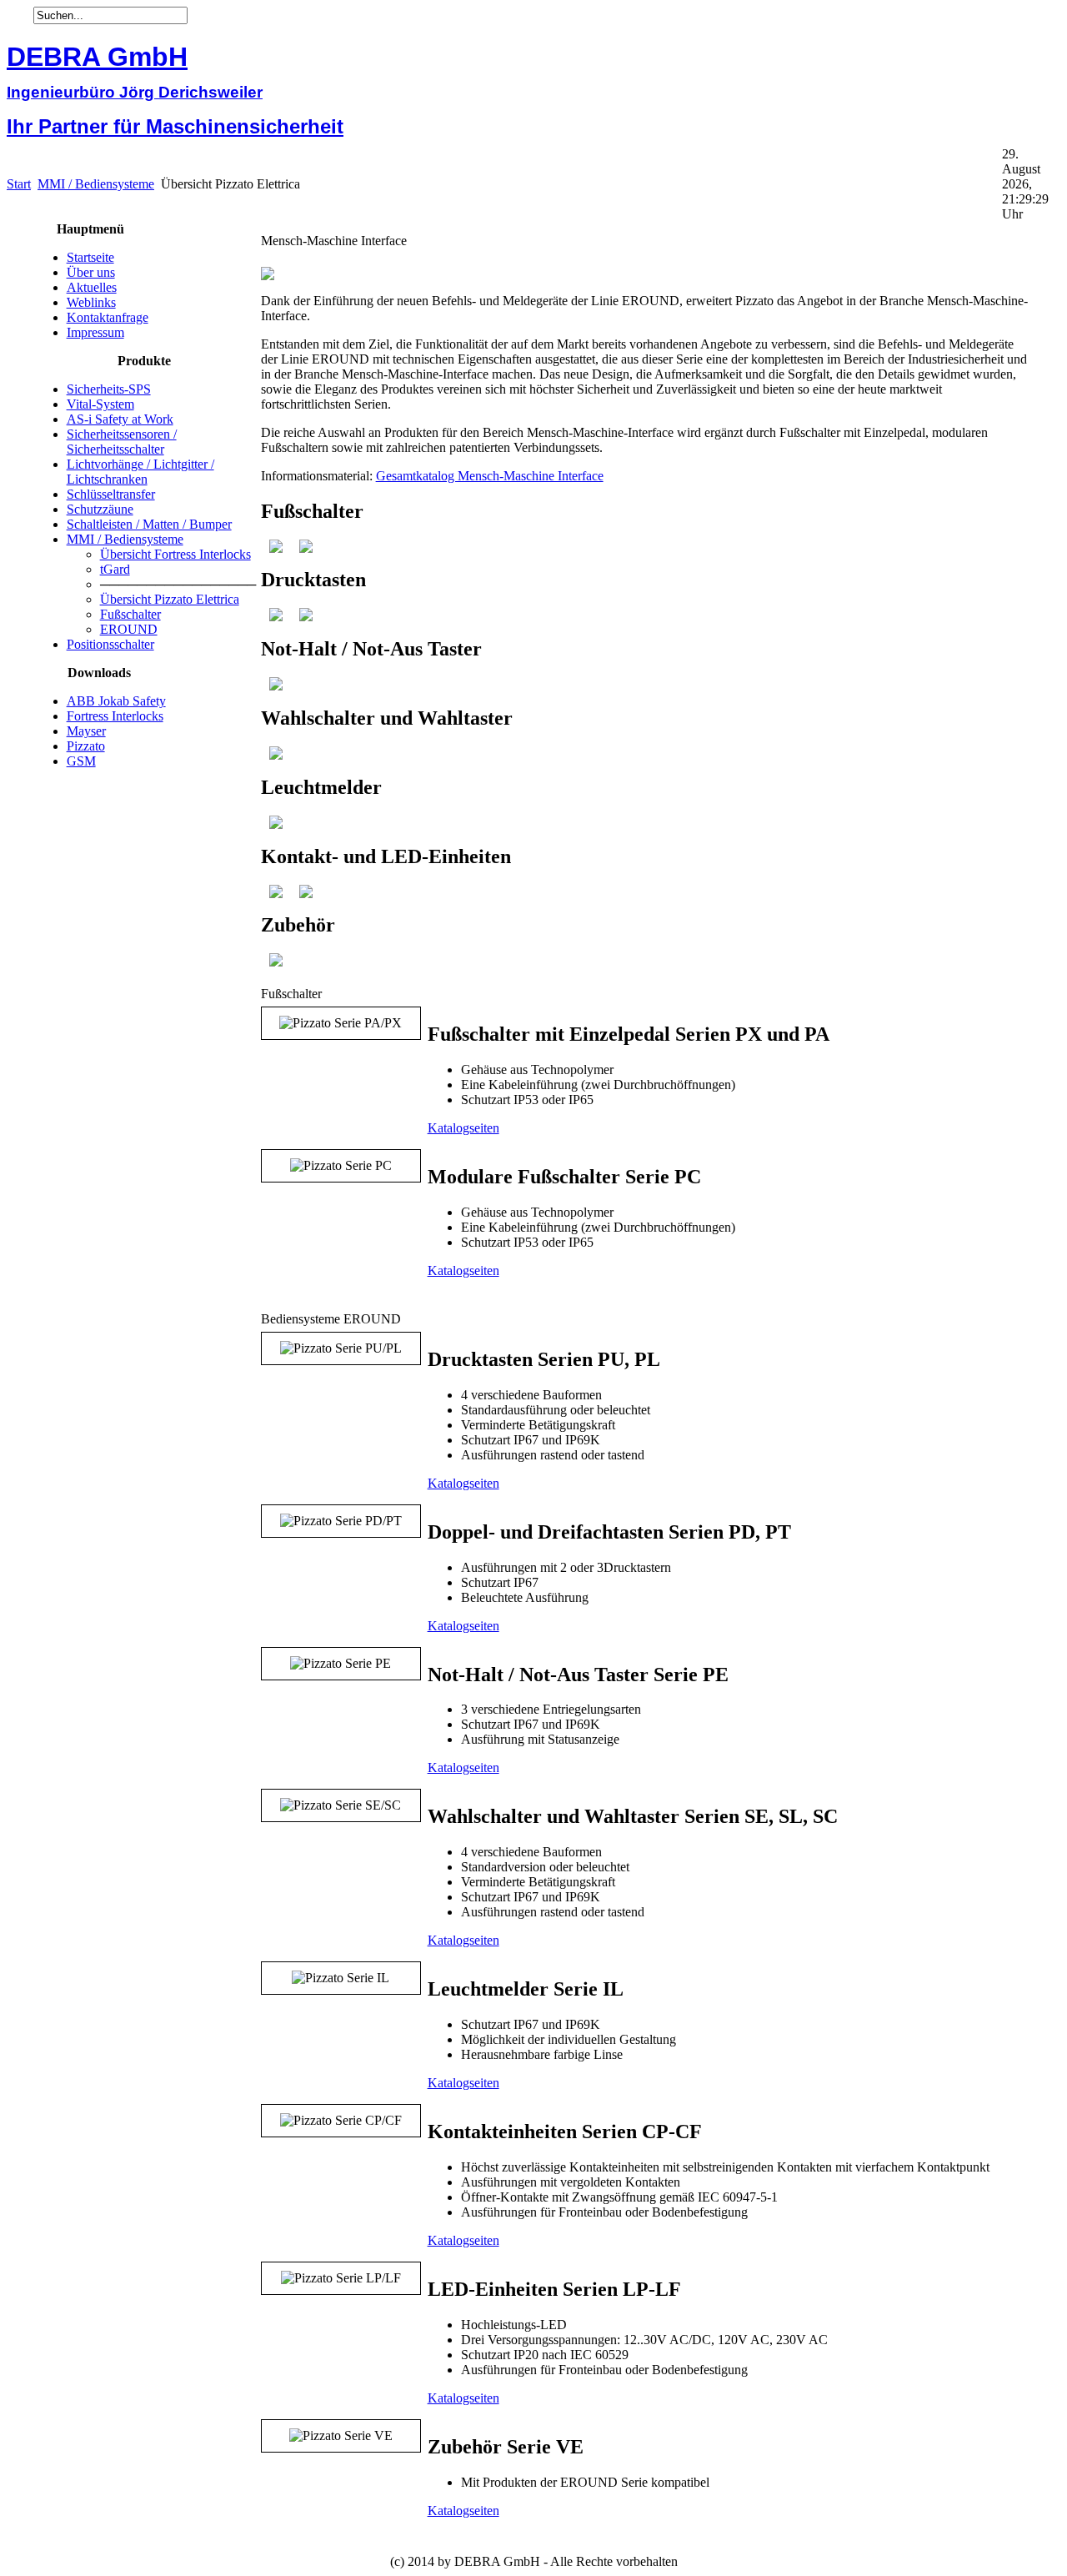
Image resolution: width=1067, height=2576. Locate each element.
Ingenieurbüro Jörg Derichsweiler (135, 92)
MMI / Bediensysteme (96, 184)
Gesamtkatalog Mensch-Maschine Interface (490, 476)
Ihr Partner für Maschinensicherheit (175, 126)
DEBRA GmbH (97, 57)
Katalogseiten (463, 1128)
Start (19, 184)
